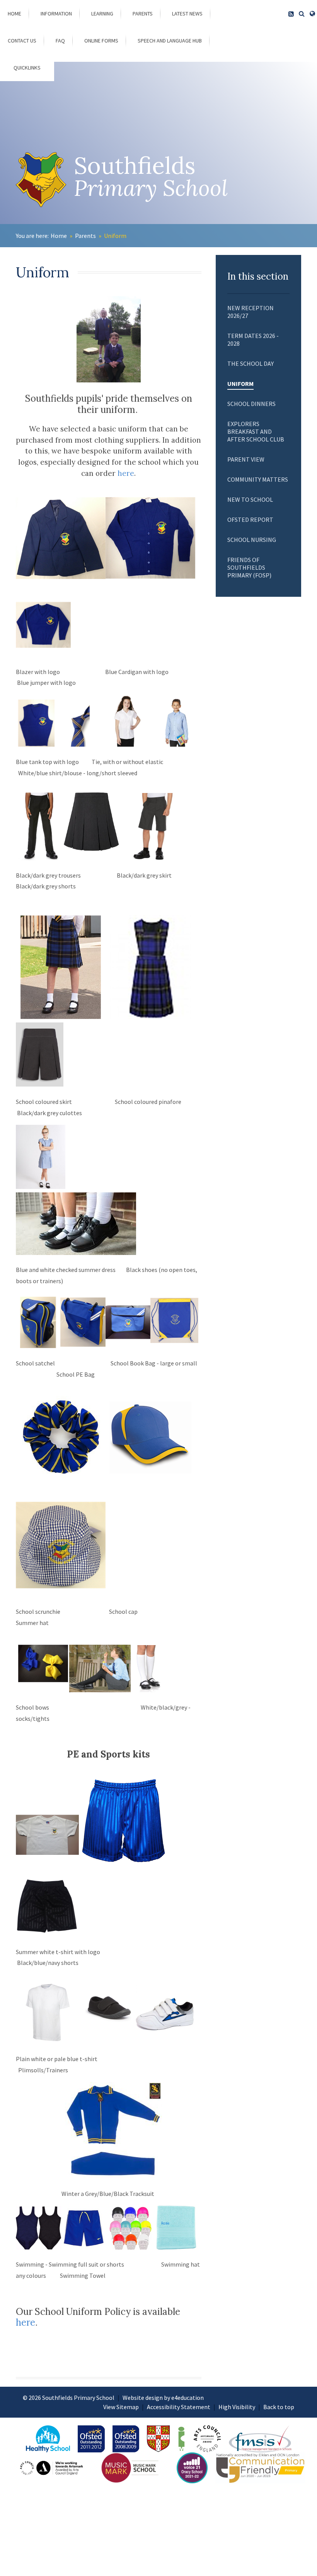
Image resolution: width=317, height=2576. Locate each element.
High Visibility (237, 2407)
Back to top (279, 2407)
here (126, 473)
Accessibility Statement (179, 2407)
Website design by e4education (163, 2398)
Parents (85, 236)
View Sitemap (121, 2407)
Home (59, 236)
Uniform (115, 236)
